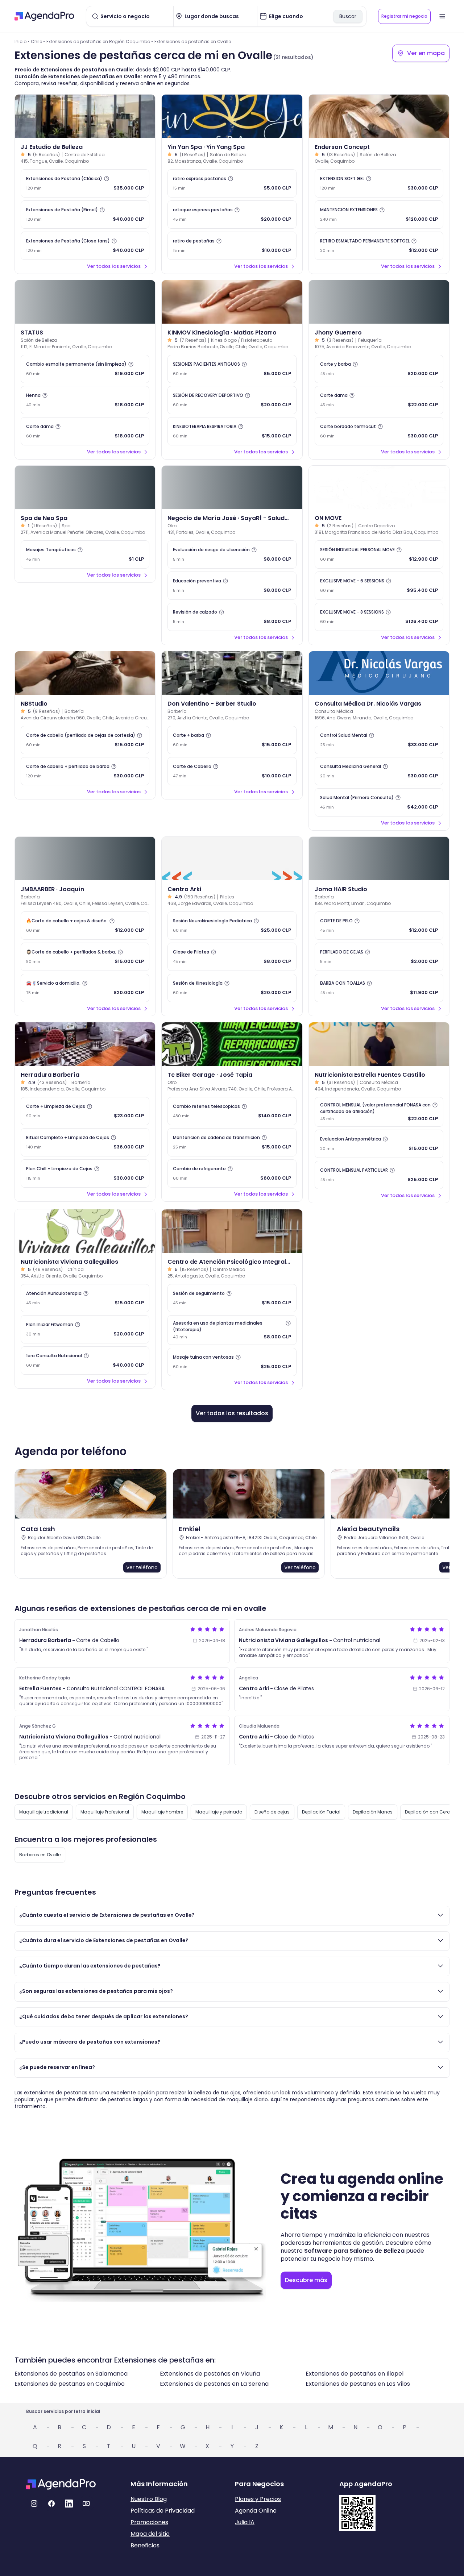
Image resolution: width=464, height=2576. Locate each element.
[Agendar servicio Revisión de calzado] (232, 617)
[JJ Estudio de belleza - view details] (85, 116)
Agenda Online (256, 2511)
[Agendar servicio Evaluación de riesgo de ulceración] (232, 554)
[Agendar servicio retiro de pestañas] (232, 246)
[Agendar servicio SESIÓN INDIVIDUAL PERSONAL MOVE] (379, 554)
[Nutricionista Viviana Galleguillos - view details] (85, 1231)
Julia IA (245, 2522)
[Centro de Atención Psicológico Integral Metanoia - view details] (232, 1231)
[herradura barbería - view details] (85, 1044)
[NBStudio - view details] (85, 673)
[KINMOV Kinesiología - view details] (232, 302)
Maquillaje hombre (162, 1812)
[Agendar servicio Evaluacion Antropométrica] (379, 1144)
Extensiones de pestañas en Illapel (355, 2374)
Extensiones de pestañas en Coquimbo (70, 2384)
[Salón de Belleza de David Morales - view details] (85, 302)
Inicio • (22, 41)
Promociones (149, 2522)
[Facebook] (51, 2504)
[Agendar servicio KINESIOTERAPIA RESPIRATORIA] (232, 431)
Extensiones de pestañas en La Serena (214, 2384)
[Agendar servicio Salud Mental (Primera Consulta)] (379, 802)
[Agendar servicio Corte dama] (85, 431)
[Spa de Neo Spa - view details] (85, 487)
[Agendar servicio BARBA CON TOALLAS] (379, 988)
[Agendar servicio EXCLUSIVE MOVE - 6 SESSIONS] (379, 586)
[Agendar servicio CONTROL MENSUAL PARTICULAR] (379, 1175)
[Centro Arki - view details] (232, 859)
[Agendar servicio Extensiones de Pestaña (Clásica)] (85, 183)
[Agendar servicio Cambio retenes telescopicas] (232, 1111)
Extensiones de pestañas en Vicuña (210, 2374)
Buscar (348, 16)
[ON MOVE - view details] (379, 487)
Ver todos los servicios (114, 266)
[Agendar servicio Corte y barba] (379, 369)
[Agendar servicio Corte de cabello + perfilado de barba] (85, 771)
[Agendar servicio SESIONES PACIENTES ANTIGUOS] (232, 369)
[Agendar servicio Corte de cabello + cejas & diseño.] (85, 926)
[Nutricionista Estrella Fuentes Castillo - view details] (379, 1044)
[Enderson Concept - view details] (379, 116)
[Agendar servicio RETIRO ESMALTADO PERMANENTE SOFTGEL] (379, 246)
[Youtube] (86, 2504)
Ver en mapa (426, 53)
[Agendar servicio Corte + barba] (232, 740)
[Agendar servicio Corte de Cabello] (232, 771)
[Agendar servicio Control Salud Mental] (379, 740)
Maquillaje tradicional (44, 1812)
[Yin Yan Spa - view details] (232, 116)
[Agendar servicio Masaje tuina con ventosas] (232, 1362)
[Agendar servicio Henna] (85, 400)
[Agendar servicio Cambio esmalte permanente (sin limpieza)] (85, 369)
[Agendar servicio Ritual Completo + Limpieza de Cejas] (85, 1142)
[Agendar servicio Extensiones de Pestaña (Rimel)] (85, 215)
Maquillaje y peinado (219, 1812)
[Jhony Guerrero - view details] (379, 302)
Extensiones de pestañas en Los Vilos (358, 2384)
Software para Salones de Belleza (354, 2251)
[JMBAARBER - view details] (85, 859)
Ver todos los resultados (232, 1413)
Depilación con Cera (428, 1812)
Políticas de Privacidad (163, 2511)
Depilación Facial (321, 1812)
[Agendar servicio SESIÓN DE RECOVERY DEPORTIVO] (232, 400)
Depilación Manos (373, 1812)
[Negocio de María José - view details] (232, 487)
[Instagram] (34, 2504)
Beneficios (145, 2545)
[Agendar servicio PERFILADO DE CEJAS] (379, 957)
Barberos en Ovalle (40, 1855)
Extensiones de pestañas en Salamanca (71, 2374)
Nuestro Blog (149, 2499)
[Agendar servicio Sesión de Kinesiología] (232, 988)
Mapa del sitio (150, 2534)
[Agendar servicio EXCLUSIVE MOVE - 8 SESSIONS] (379, 617)
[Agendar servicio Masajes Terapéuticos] (85, 554)
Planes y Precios (258, 2499)
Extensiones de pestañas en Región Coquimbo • (100, 41)
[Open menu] (442, 16)
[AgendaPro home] (44, 16)
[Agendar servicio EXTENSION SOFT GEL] (379, 183)
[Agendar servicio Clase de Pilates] (232, 957)
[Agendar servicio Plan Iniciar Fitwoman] (85, 1329)
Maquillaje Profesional (105, 1812)
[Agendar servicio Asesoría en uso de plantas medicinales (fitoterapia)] (232, 1330)
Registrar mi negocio (404, 16)
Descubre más (306, 2280)
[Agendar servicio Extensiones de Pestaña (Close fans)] (85, 246)
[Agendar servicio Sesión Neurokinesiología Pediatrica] (232, 926)
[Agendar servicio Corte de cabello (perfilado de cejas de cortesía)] (85, 740)
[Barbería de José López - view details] (379, 859)
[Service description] (107, 179)
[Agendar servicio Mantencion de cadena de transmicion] (232, 1142)
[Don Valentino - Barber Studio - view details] (232, 673)
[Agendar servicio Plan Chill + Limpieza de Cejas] (85, 1173)
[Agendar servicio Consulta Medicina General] (379, 771)
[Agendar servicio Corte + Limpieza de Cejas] (85, 1111)
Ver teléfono (142, 1567)
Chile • (38, 41)
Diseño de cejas (272, 1812)
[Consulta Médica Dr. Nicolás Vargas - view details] (379, 673)
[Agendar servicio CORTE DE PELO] (379, 926)
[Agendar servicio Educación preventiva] (232, 586)
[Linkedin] (69, 2504)
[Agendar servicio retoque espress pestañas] (232, 215)
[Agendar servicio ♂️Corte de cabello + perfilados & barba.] (85, 957)
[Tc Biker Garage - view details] (232, 1044)
